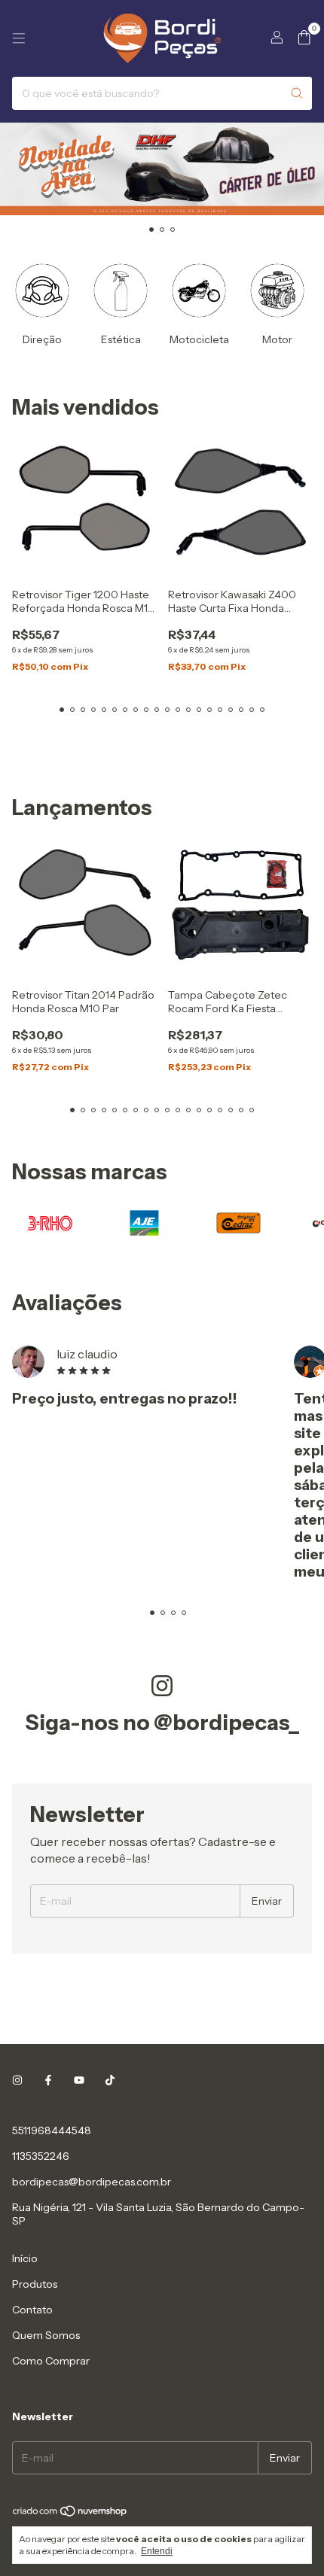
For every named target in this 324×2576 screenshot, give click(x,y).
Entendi (157, 2551)
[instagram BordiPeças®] (17, 2081)
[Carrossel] (162, 169)
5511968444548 (52, 2130)
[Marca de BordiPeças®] (50, 1221)
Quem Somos (46, 2335)
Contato (32, 2310)
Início (25, 2258)
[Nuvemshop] (70, 2514)
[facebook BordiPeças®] (48, 2081)
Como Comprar (51, 2361)
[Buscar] (297, 93)
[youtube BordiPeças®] (79, 2081)
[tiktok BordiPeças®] (110, 2081)
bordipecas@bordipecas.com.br (92, 2182)
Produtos (35, 2284)
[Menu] (19, 38)
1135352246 (41, 2156)
